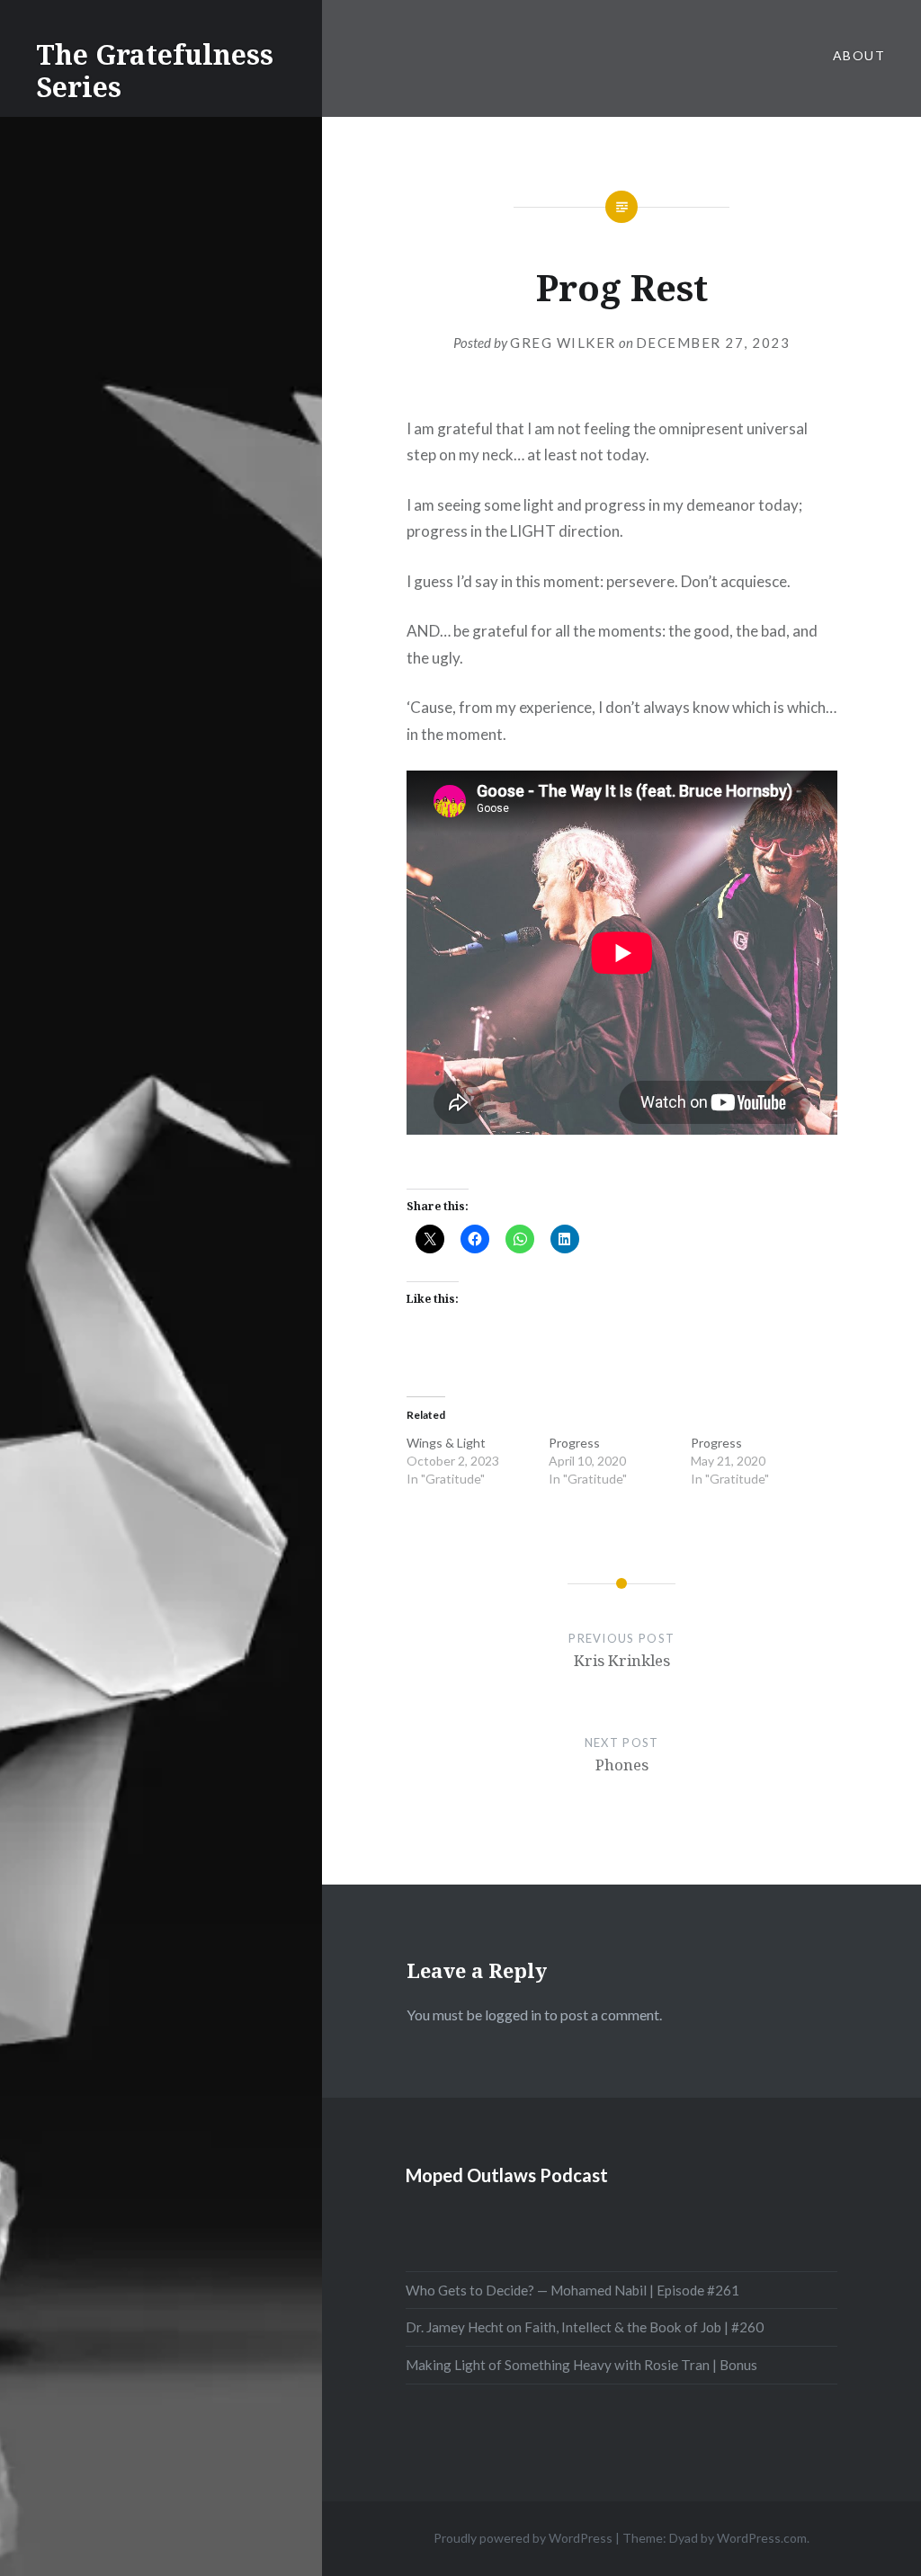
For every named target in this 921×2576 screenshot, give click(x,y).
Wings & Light (446, 1443)
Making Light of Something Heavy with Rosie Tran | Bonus (581, 2365)
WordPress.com (762, 2538)
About (859, 55)
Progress (574, 1443)
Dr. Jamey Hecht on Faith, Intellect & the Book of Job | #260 (585, 2327)
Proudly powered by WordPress (523, 2538)
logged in (513, 2014)
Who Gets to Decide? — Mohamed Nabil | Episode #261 (572, 2290)
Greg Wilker (563, 343)
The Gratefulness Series (155, 71)
